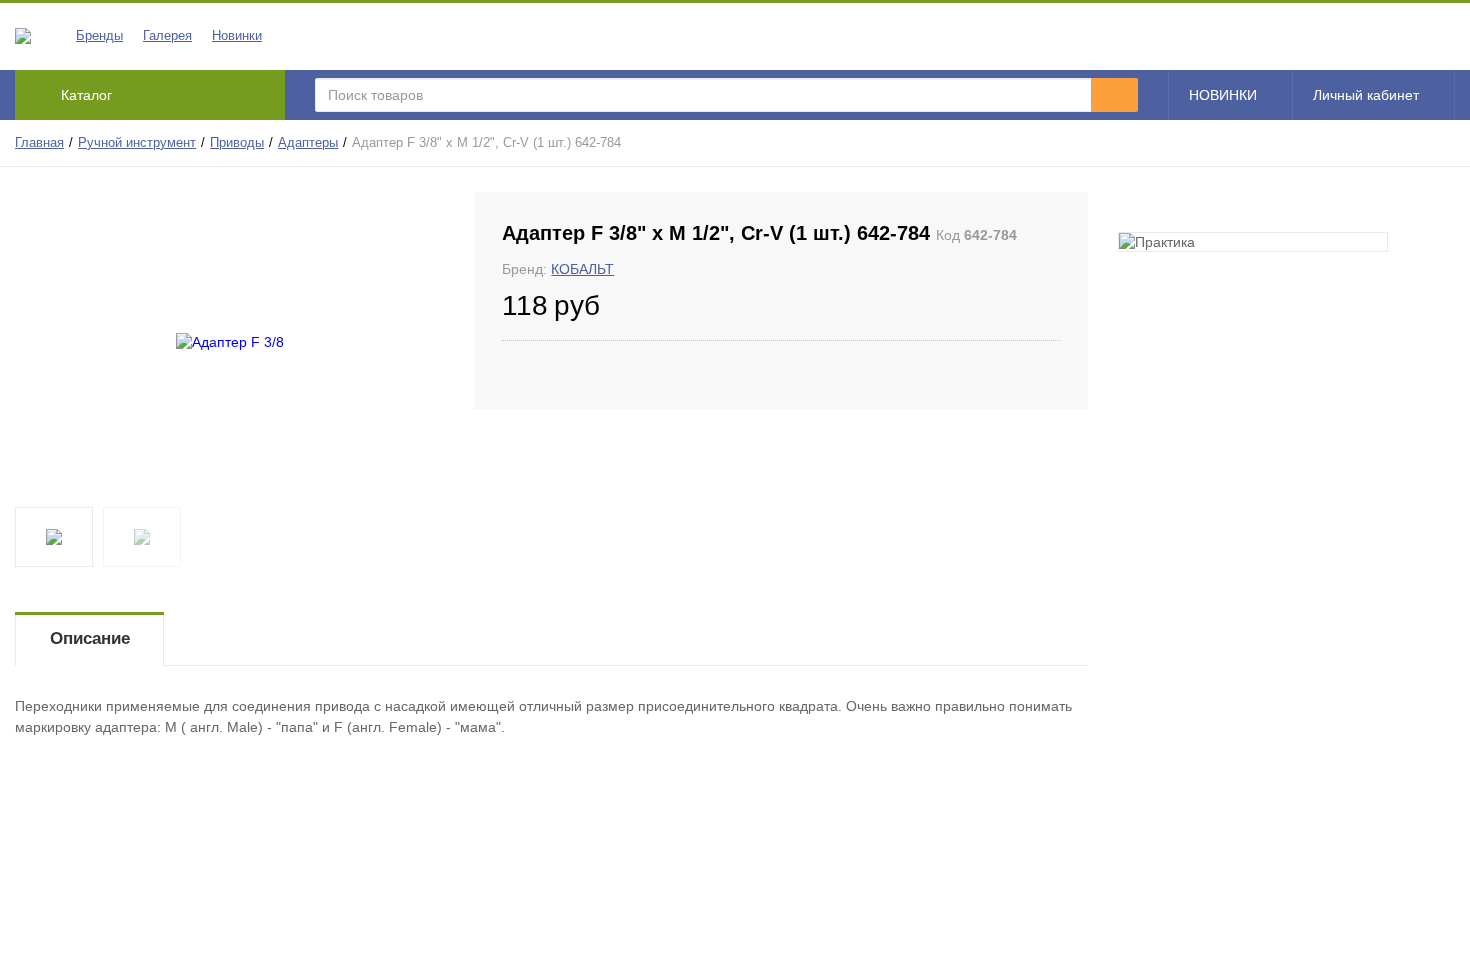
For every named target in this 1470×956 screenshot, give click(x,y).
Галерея (167, 36)
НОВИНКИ (1223, 95)
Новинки (237, 36)
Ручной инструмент (137, 143)
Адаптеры (308, 143)
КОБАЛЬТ (582, 269)
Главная (39, 143)
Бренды (99, 36)
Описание (90, 638)
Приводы (237, 143)
